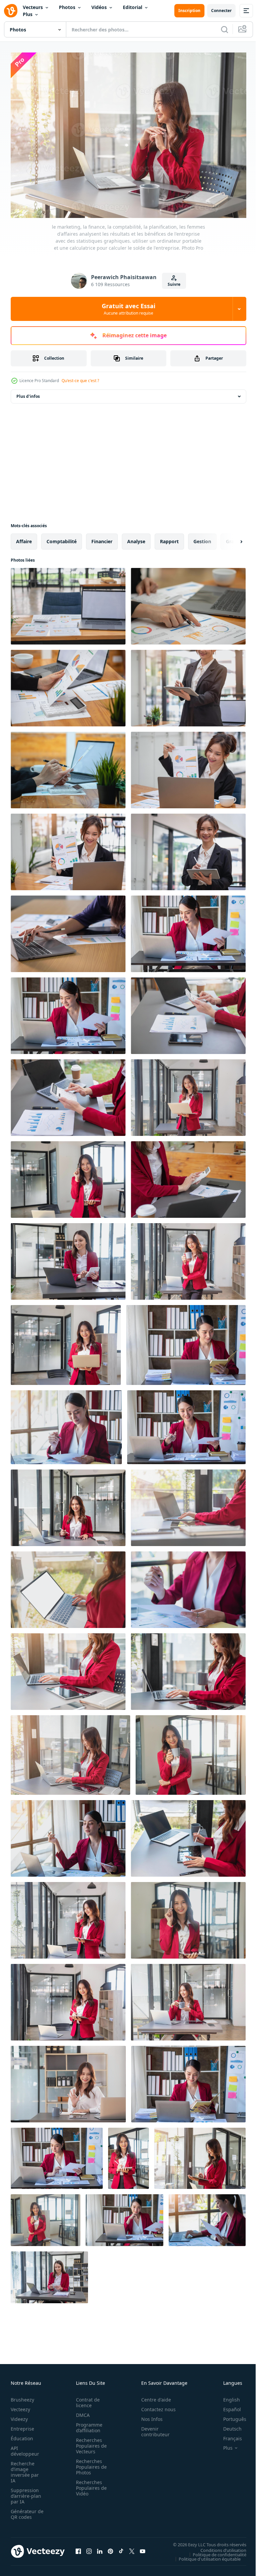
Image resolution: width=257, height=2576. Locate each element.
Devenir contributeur (152, 2428)
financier (102, 538)
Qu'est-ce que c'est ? (80, 381)
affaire (24, 538)
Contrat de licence (86, 2399)
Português (230, 2415)
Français (228, 2435)
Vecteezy (20, 2406)
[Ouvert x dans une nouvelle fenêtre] (132, 2548)
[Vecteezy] (11, 11)
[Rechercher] (225, 29)
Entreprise (22, 2425)
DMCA (81, 2411)
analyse (136, 538)
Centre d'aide (152, 2396)
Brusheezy (22, 2396)
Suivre (174, 284)
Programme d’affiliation (87, 2424)
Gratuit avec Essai (128, 309)
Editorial (133, 7)
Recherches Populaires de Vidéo (89, 2484)
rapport (169, 538)
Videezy (19, 2415)
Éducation (22, 2435)
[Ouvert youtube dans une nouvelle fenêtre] (143, 2548)
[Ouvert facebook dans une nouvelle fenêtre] (78, 2548)
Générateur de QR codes (25, 2510)
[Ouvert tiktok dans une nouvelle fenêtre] (121, 2548)
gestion (202, 538)
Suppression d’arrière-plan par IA (26, 2492)
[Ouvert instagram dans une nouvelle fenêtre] (89, 2548)
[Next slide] (231, 538)
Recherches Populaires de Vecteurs (89, 2442)
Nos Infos (148, 2415)
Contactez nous (155, 2406)
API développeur (25, 2447)
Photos (67, 7)
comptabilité (62, 538)
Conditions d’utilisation (218, 2547)
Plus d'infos (28, 393)
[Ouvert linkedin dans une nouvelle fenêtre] (100, 2548)
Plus (28, 14)
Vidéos (99, 7)
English (227, 2396)
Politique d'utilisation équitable (205, 2555)
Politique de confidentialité (215, 2551)
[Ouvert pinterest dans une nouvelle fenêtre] (110, 2548)
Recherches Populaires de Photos (89, 2463)
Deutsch (227, 2425)
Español (227, 2406)
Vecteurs (33, 7)
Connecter (221, 11)
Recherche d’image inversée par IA (25, 2468)
